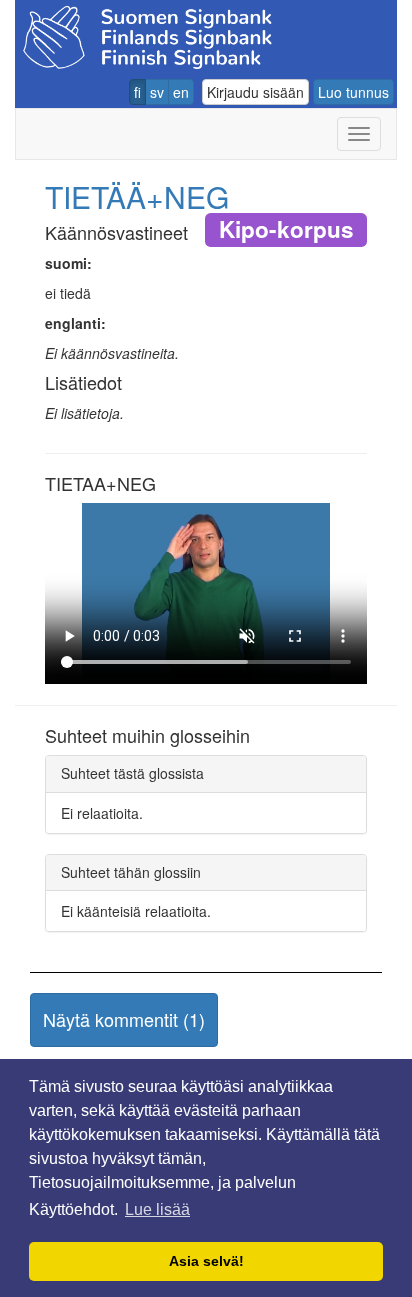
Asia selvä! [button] (206, 1261)
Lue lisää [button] (157, 1209)
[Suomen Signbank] (147, 34)
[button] (124, 1020)
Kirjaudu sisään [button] (255, 92)
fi (137, 92)
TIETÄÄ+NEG (137, 196)
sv (157, 92)
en (181, 92)
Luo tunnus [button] (353, 92)
